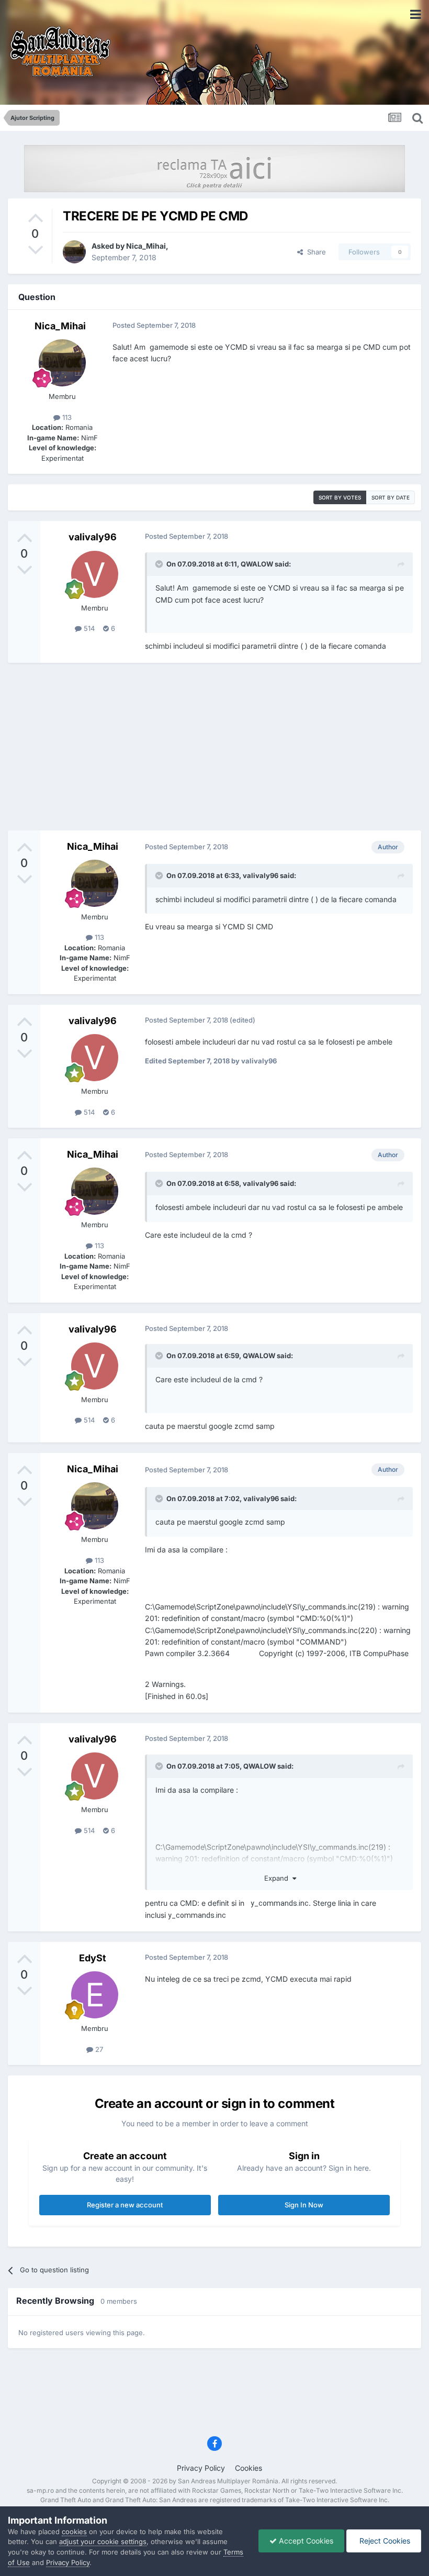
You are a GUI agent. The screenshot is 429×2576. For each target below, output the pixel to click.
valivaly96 (93, 537)
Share (314, 252)
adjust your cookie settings (103, 2541)
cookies (74, 2531)
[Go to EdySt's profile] (95, 1995)
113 (66, 417)
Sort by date (391, 497)
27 (98, 2049)
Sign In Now (304, 2205)
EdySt (93, 1958)
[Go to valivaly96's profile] (95, 574)
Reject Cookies (384, 2541)
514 (88, 628)
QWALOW (257, 564)
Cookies (249, 2468)
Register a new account (125, 2205)
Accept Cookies (305, 2541)
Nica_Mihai (146, 246)
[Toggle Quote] (160, 564)
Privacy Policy (201, 2468)
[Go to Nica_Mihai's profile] (74, 252)
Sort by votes (340, 497)
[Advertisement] (214, 747)
